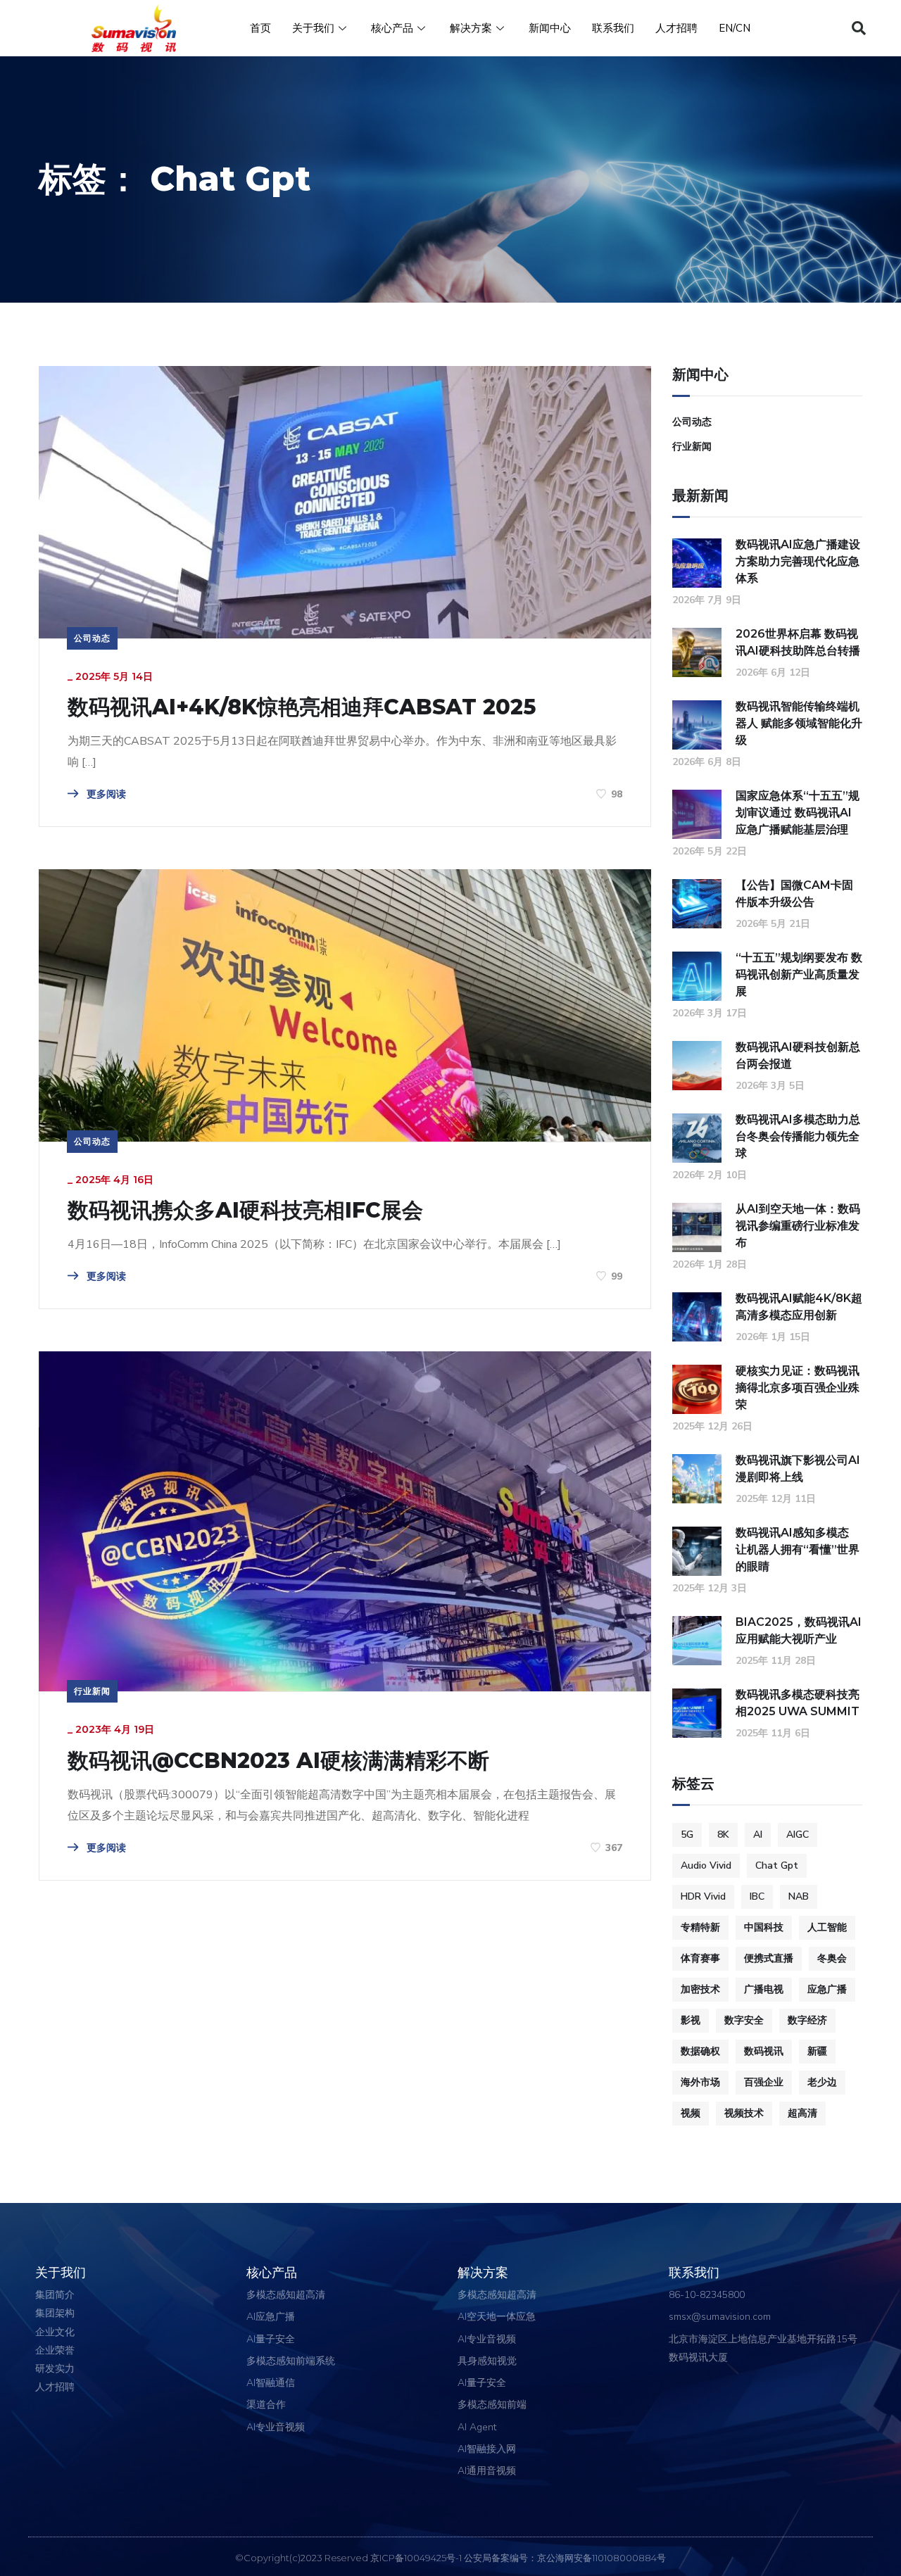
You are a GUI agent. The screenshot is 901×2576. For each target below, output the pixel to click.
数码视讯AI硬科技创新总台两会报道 (798, 1055)
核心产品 (392, 28)
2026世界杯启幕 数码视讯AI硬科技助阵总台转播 (798, 642)
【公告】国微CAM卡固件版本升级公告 (794, 894)
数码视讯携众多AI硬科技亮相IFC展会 (245, 1211)
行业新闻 (92, 1691)
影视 (691, 2020)
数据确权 (700, 2051)
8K (723, 1835)
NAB (799, 1896)
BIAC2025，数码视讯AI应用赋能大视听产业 (799, 1630)
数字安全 (744, 2020)
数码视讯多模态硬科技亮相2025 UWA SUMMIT (798, 1703)
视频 (691, 2113)
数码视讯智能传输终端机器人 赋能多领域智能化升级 (799, 723)
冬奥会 (832, 1958)
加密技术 (700, 1989)
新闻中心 (550, 28)
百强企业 (764, 2082)
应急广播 (827, 1989)
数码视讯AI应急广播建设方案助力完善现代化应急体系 (798, 561)
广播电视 (764, 1989)
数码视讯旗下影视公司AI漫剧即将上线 (798, 1469)
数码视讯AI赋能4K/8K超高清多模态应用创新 (799, 1307)
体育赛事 (700, 1958)
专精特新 (700, 1927)
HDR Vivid (703, 1896)
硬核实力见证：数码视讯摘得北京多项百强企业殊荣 (798, 1388)
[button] (859, 28)
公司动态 (92, 638)
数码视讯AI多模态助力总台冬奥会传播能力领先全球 (798, 1136)
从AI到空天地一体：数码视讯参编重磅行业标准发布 (798, 1226)
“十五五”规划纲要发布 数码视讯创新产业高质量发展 (799, 974)
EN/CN (735, 28)
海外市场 (700, 2082)
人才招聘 (676, 28)
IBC (757, 1896)
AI (758, 1835)
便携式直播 (769, 1958)
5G (687, 1835)
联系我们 (613, 28)
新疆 (817, 2051)
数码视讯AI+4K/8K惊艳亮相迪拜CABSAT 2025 (302, 707)
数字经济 (807, 2020)
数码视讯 (764, 2051)
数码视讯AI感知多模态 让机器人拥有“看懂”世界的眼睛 (798, 1549)
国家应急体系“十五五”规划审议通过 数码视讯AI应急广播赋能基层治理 (798, 813)
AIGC (798, 1835)
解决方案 (471, 28)
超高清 (802, 2113)
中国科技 (764, 1927)
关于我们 (313, 28)
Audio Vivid (706, 1865)
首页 (260, 28)
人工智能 (827, 1927)
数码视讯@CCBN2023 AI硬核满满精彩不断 (278, 1761)
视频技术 (744, 2113)
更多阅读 (105, 794)
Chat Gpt (777, 1865)
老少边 (822, 2082)
